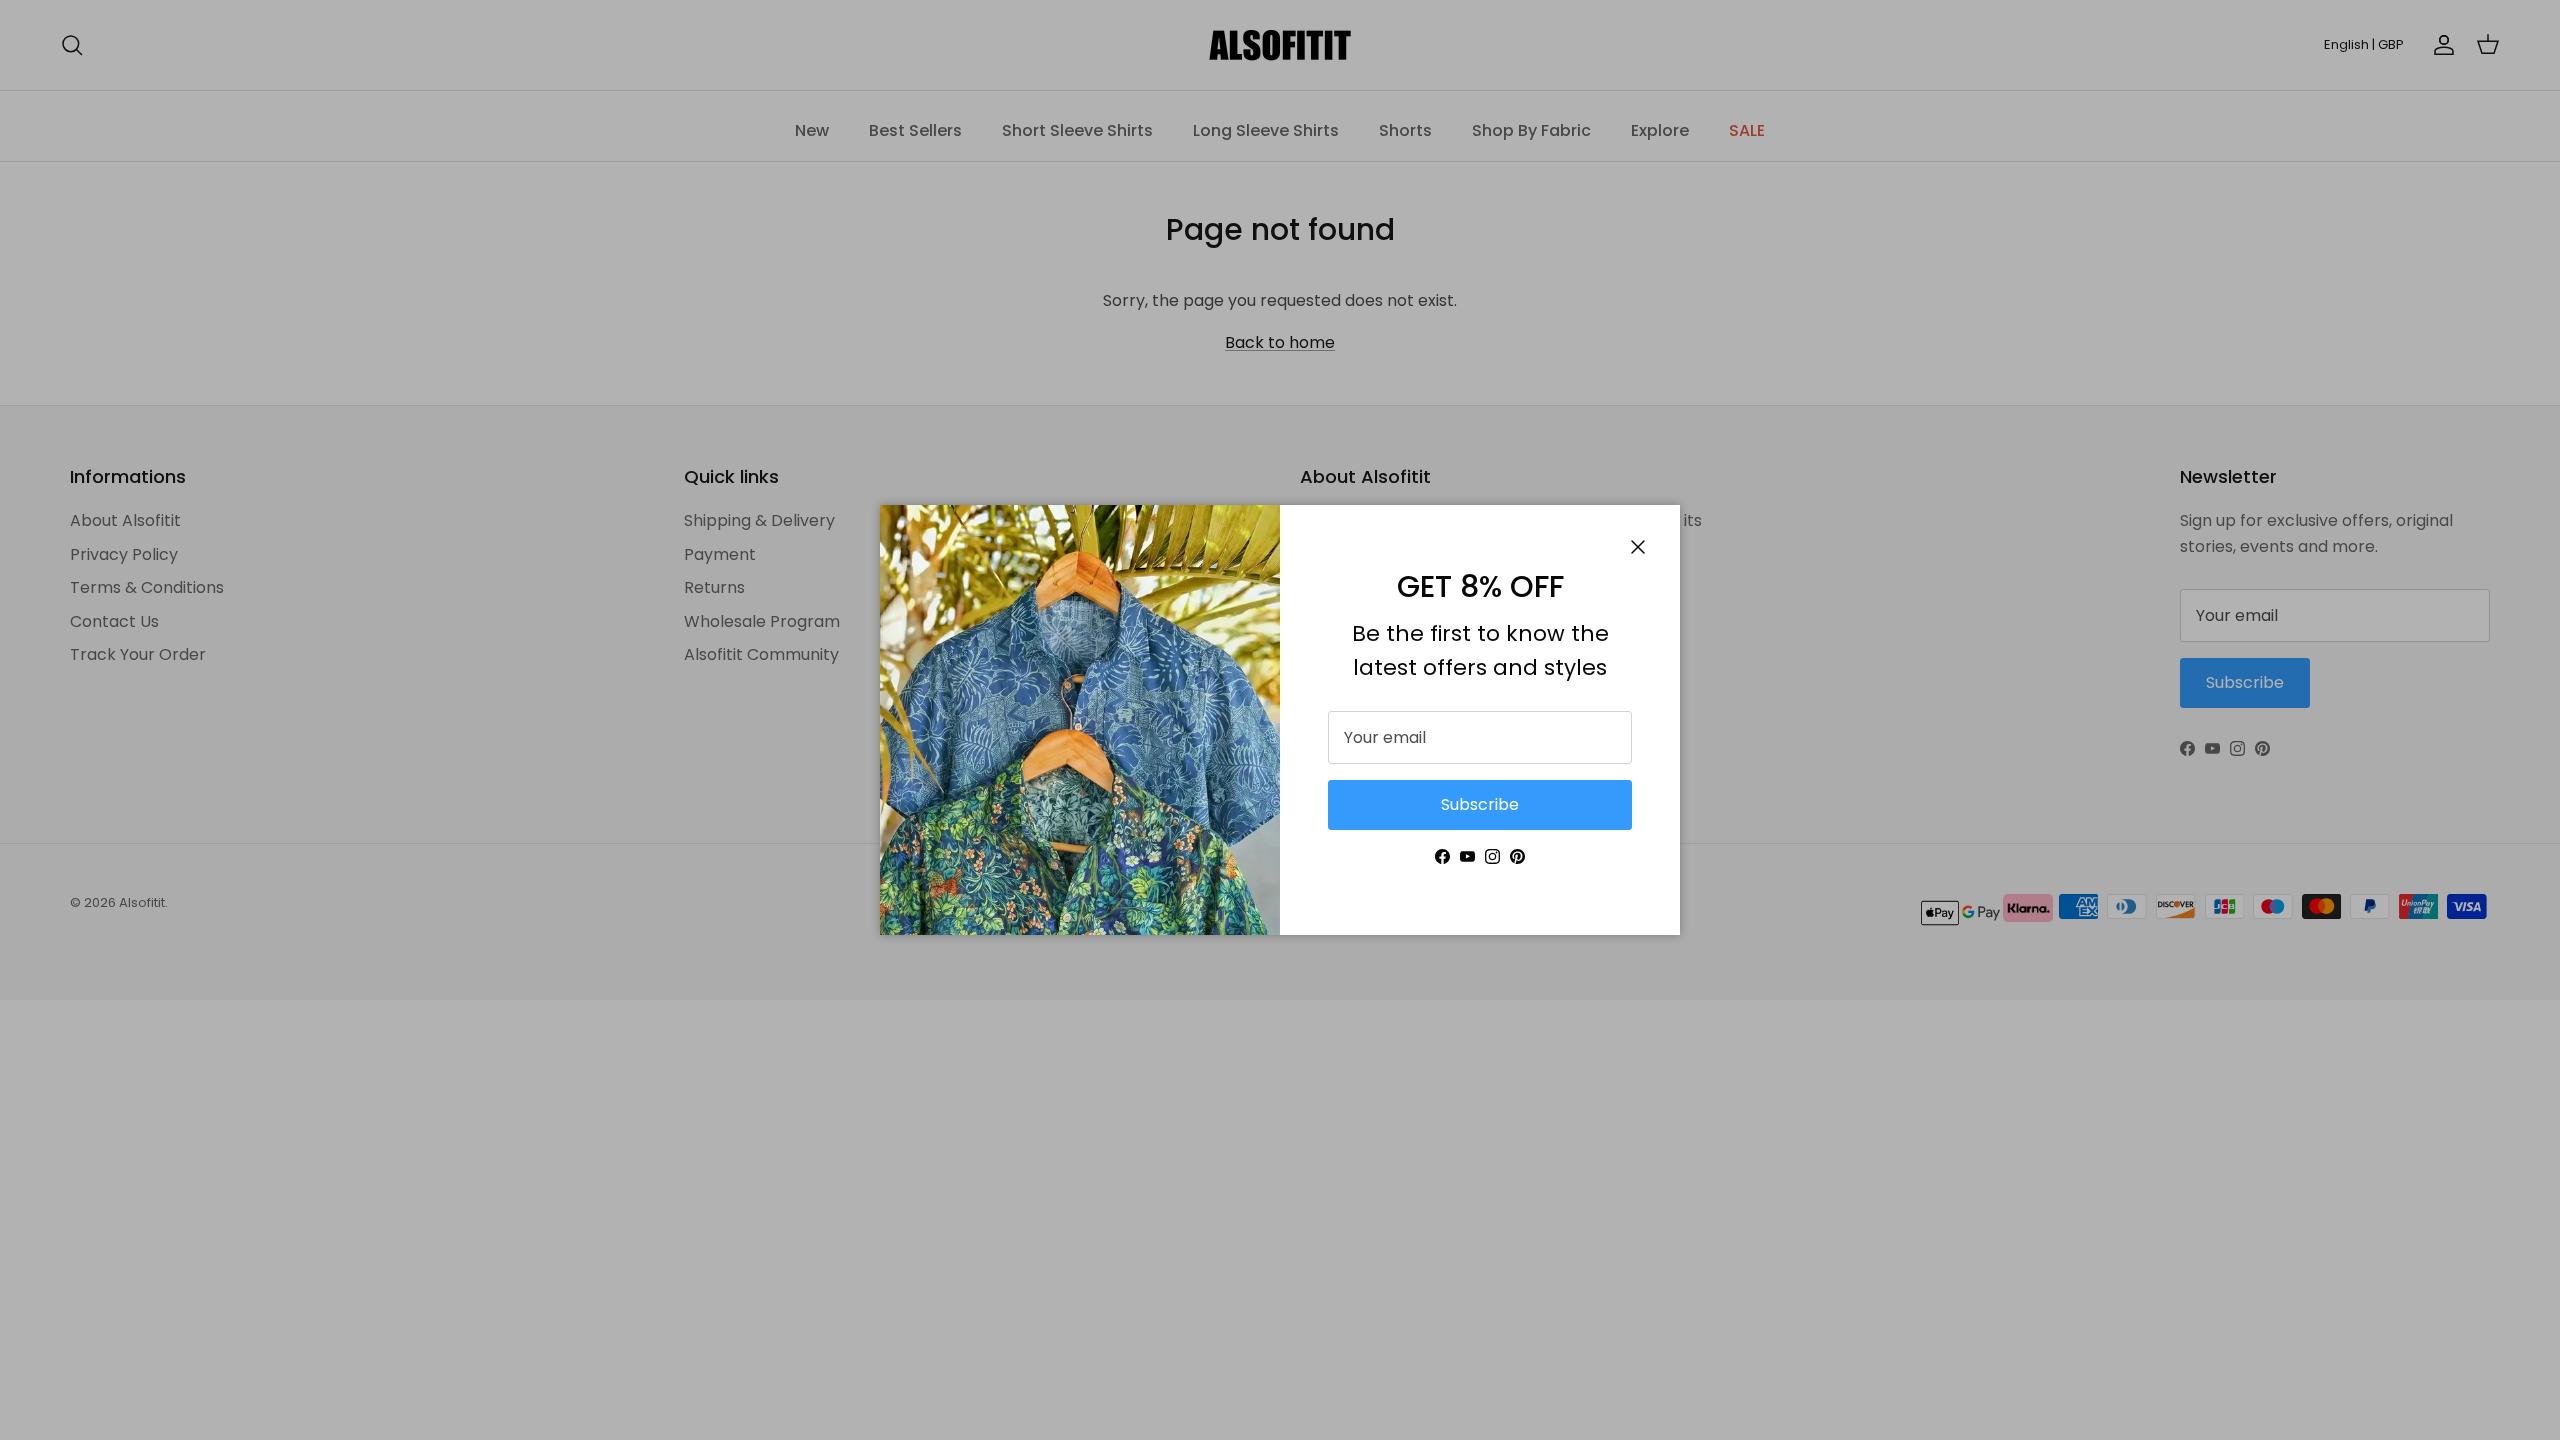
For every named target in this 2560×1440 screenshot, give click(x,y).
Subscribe (1480, 804)
